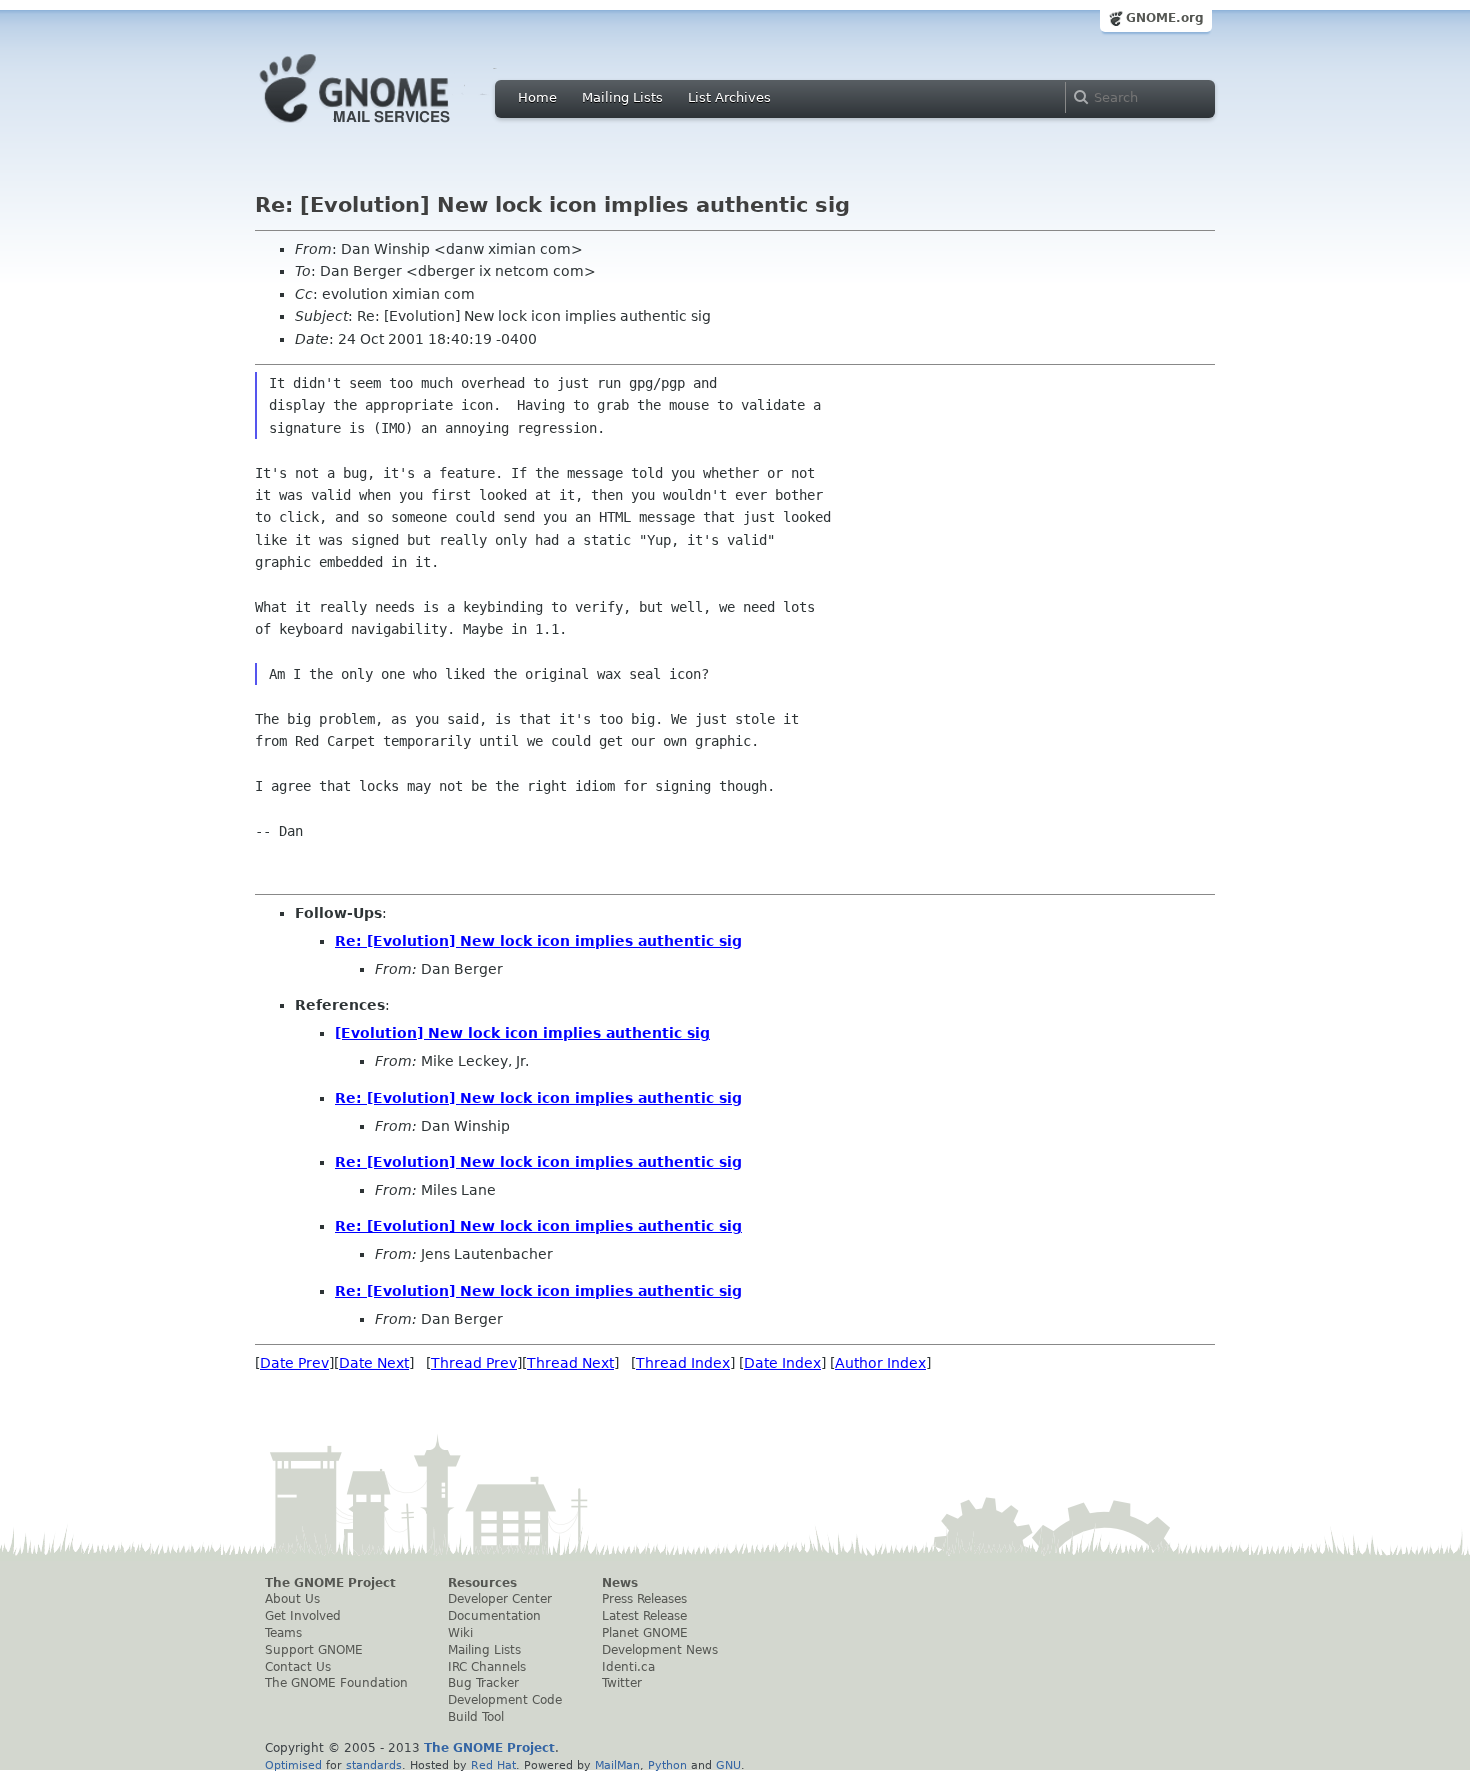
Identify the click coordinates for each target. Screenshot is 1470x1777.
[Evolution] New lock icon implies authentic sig (522, 1033)
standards (374, 1765)
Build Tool (476, 1717)
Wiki (460, 1633)
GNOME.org (1165, 18)
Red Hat (493, 1765)
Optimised (293, 1765)
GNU (728, 1765)
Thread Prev (474, 1363)
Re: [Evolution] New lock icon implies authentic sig (538, 941)
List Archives (729, 97)
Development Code (505, 1700)
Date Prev (294, 1363)
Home (537, 97)
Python (667, 1765)
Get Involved (303, 1616)
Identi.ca (628, 1667)
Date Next (374, 1363)
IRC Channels (487, 1667)
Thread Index (683, 1363)
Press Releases (644, 1599)
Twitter (622, 1683)
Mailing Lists (622, 97)
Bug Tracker (483, 1683)
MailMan (617, 1765)
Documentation (494, 1616)
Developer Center (500, 1599)
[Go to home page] (385, 128)
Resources (482, 1583)
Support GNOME (314, 1650)
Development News (660, 1650)
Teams (283, 1633)
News (620, 1583)
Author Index (880, 1363)
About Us (292, 1599)
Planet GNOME (645, 1633)
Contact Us (298, 1667)
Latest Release (644, 1616)
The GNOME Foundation (336, 1683)
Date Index (782, 1363)
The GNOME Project (330, 1583)
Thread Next (570, 1363)
